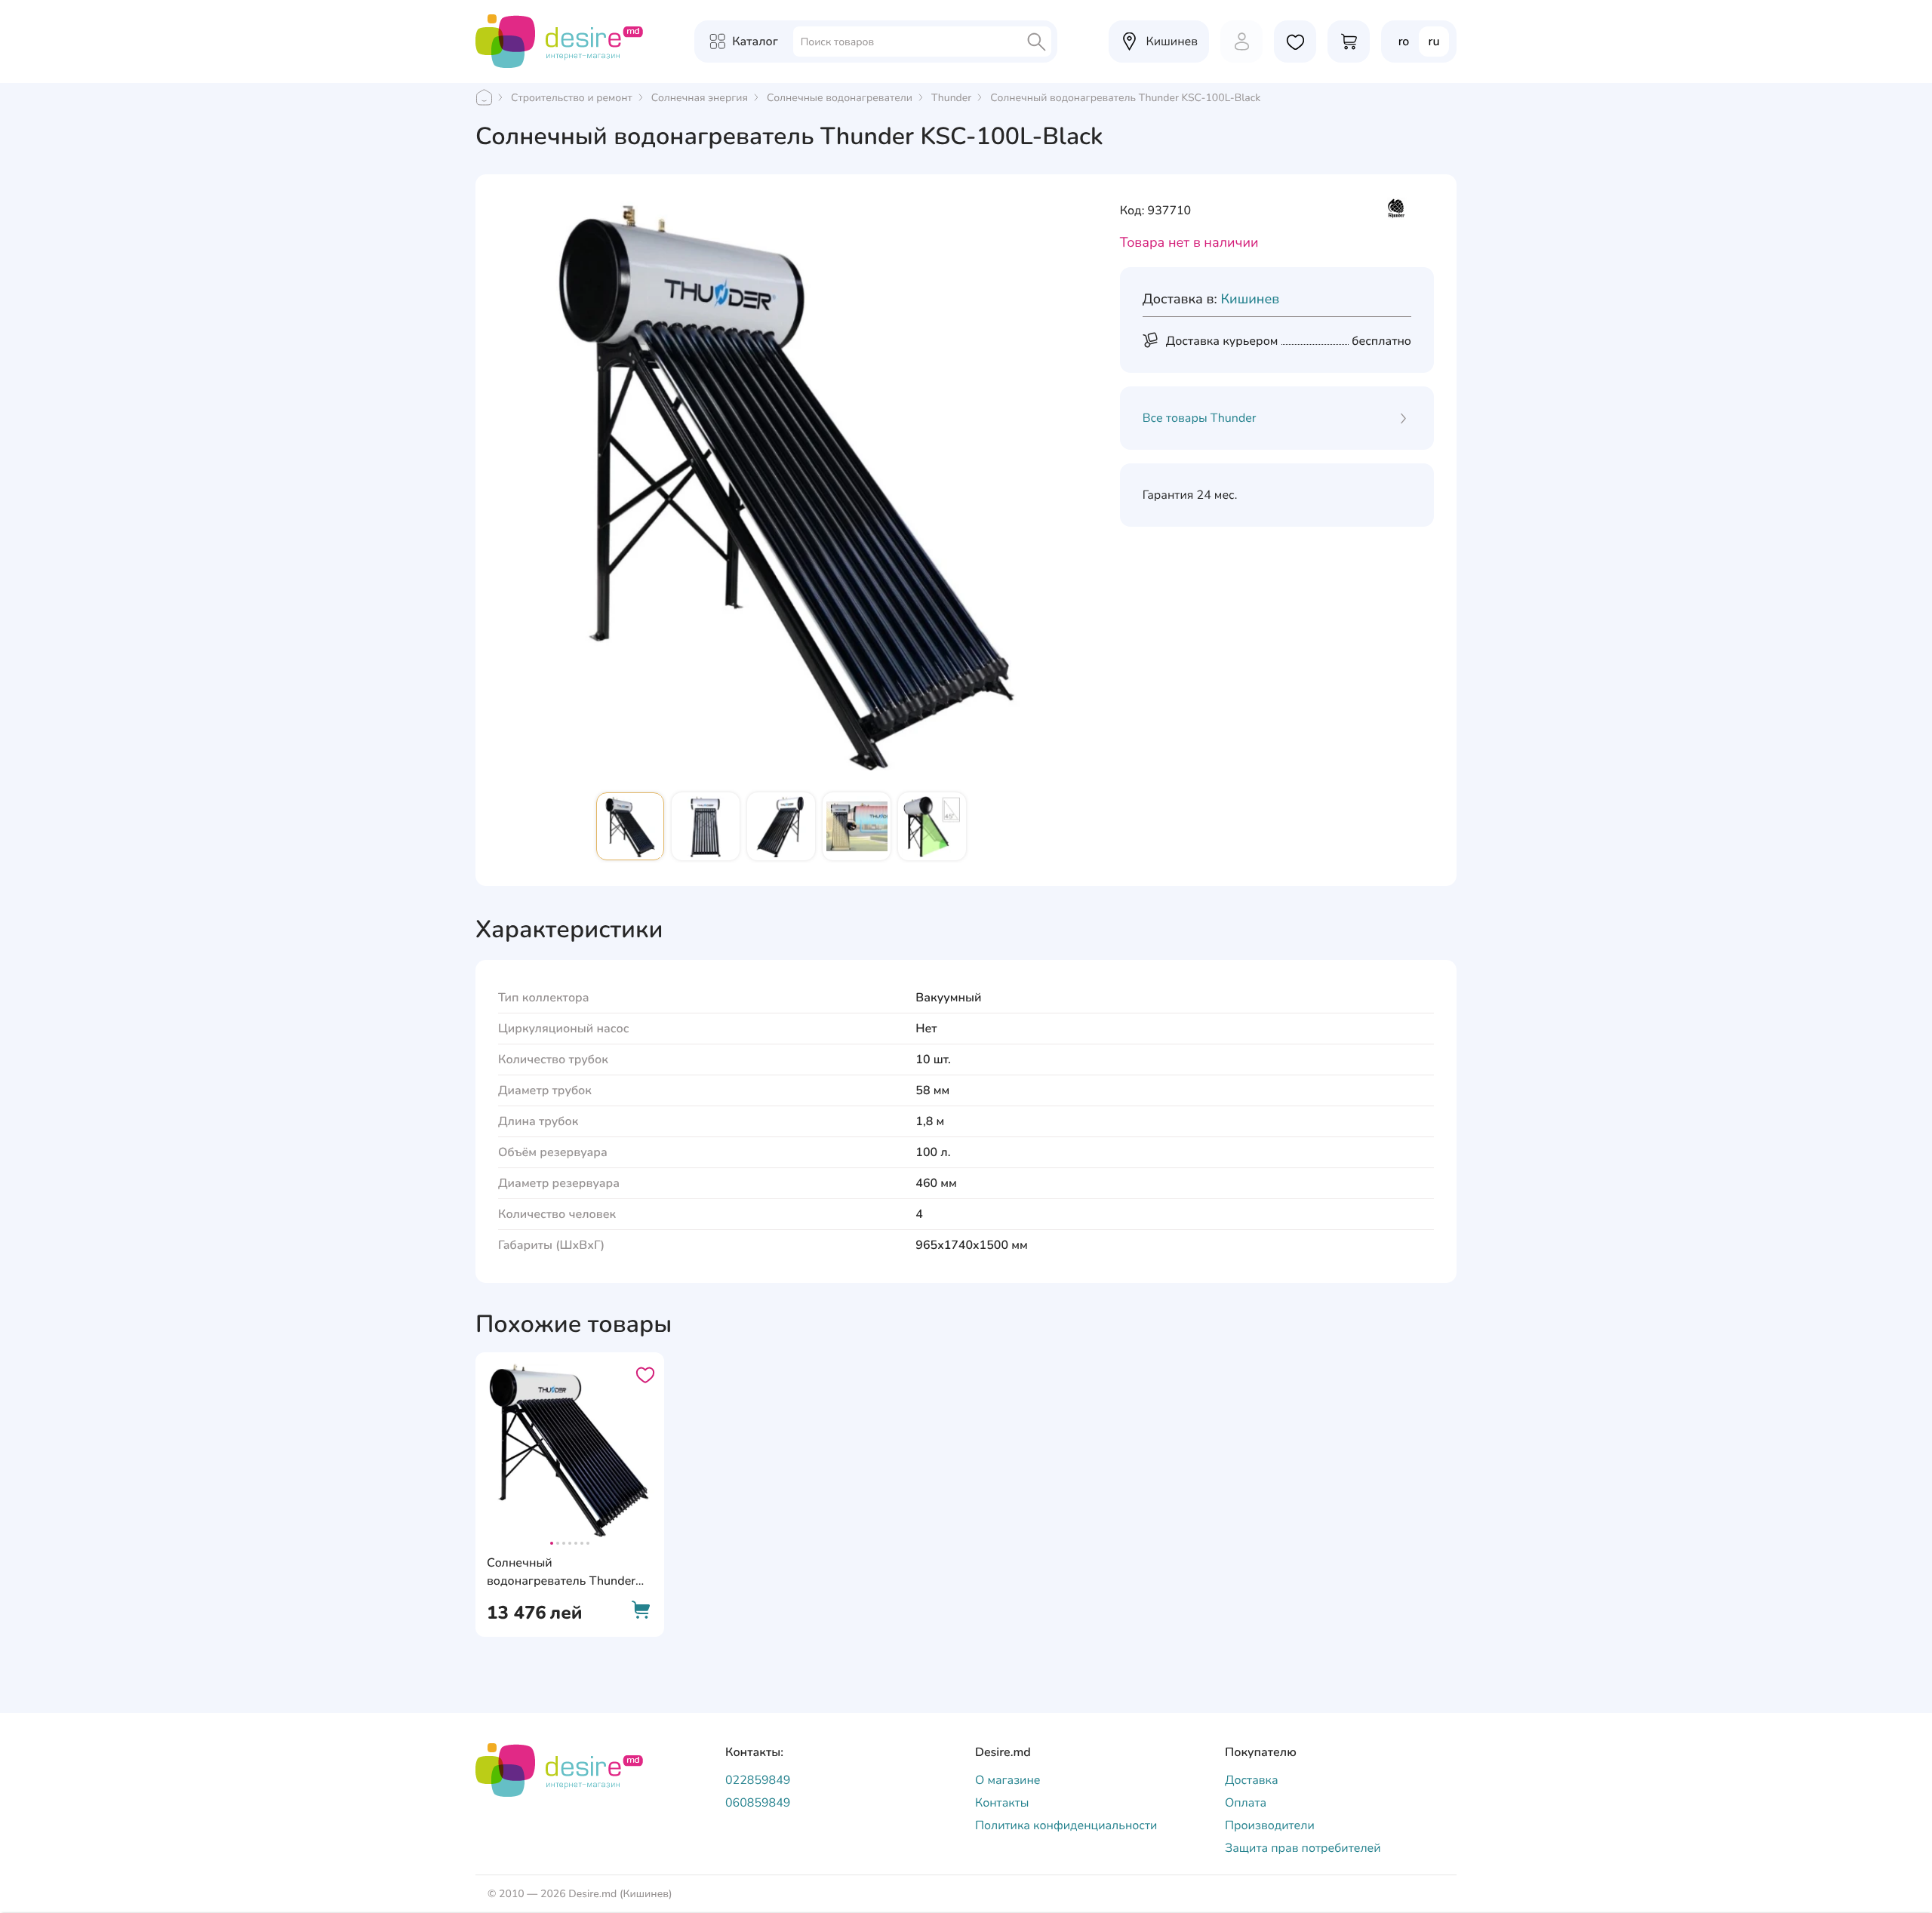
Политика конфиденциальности (1066, 1825)
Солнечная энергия (700, 98)
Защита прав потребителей (1303, 1848)
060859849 (758, 1803)
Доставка (1252, 1780)
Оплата (1246, 1803)
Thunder (951, 98)
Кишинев (1250, 300)
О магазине (1008, 1780)
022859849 (758, 1780)
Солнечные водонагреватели (840, 98)
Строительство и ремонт (572, 98)
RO (1404, 42)
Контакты (1002, 1803)
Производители (1270, 1825)
